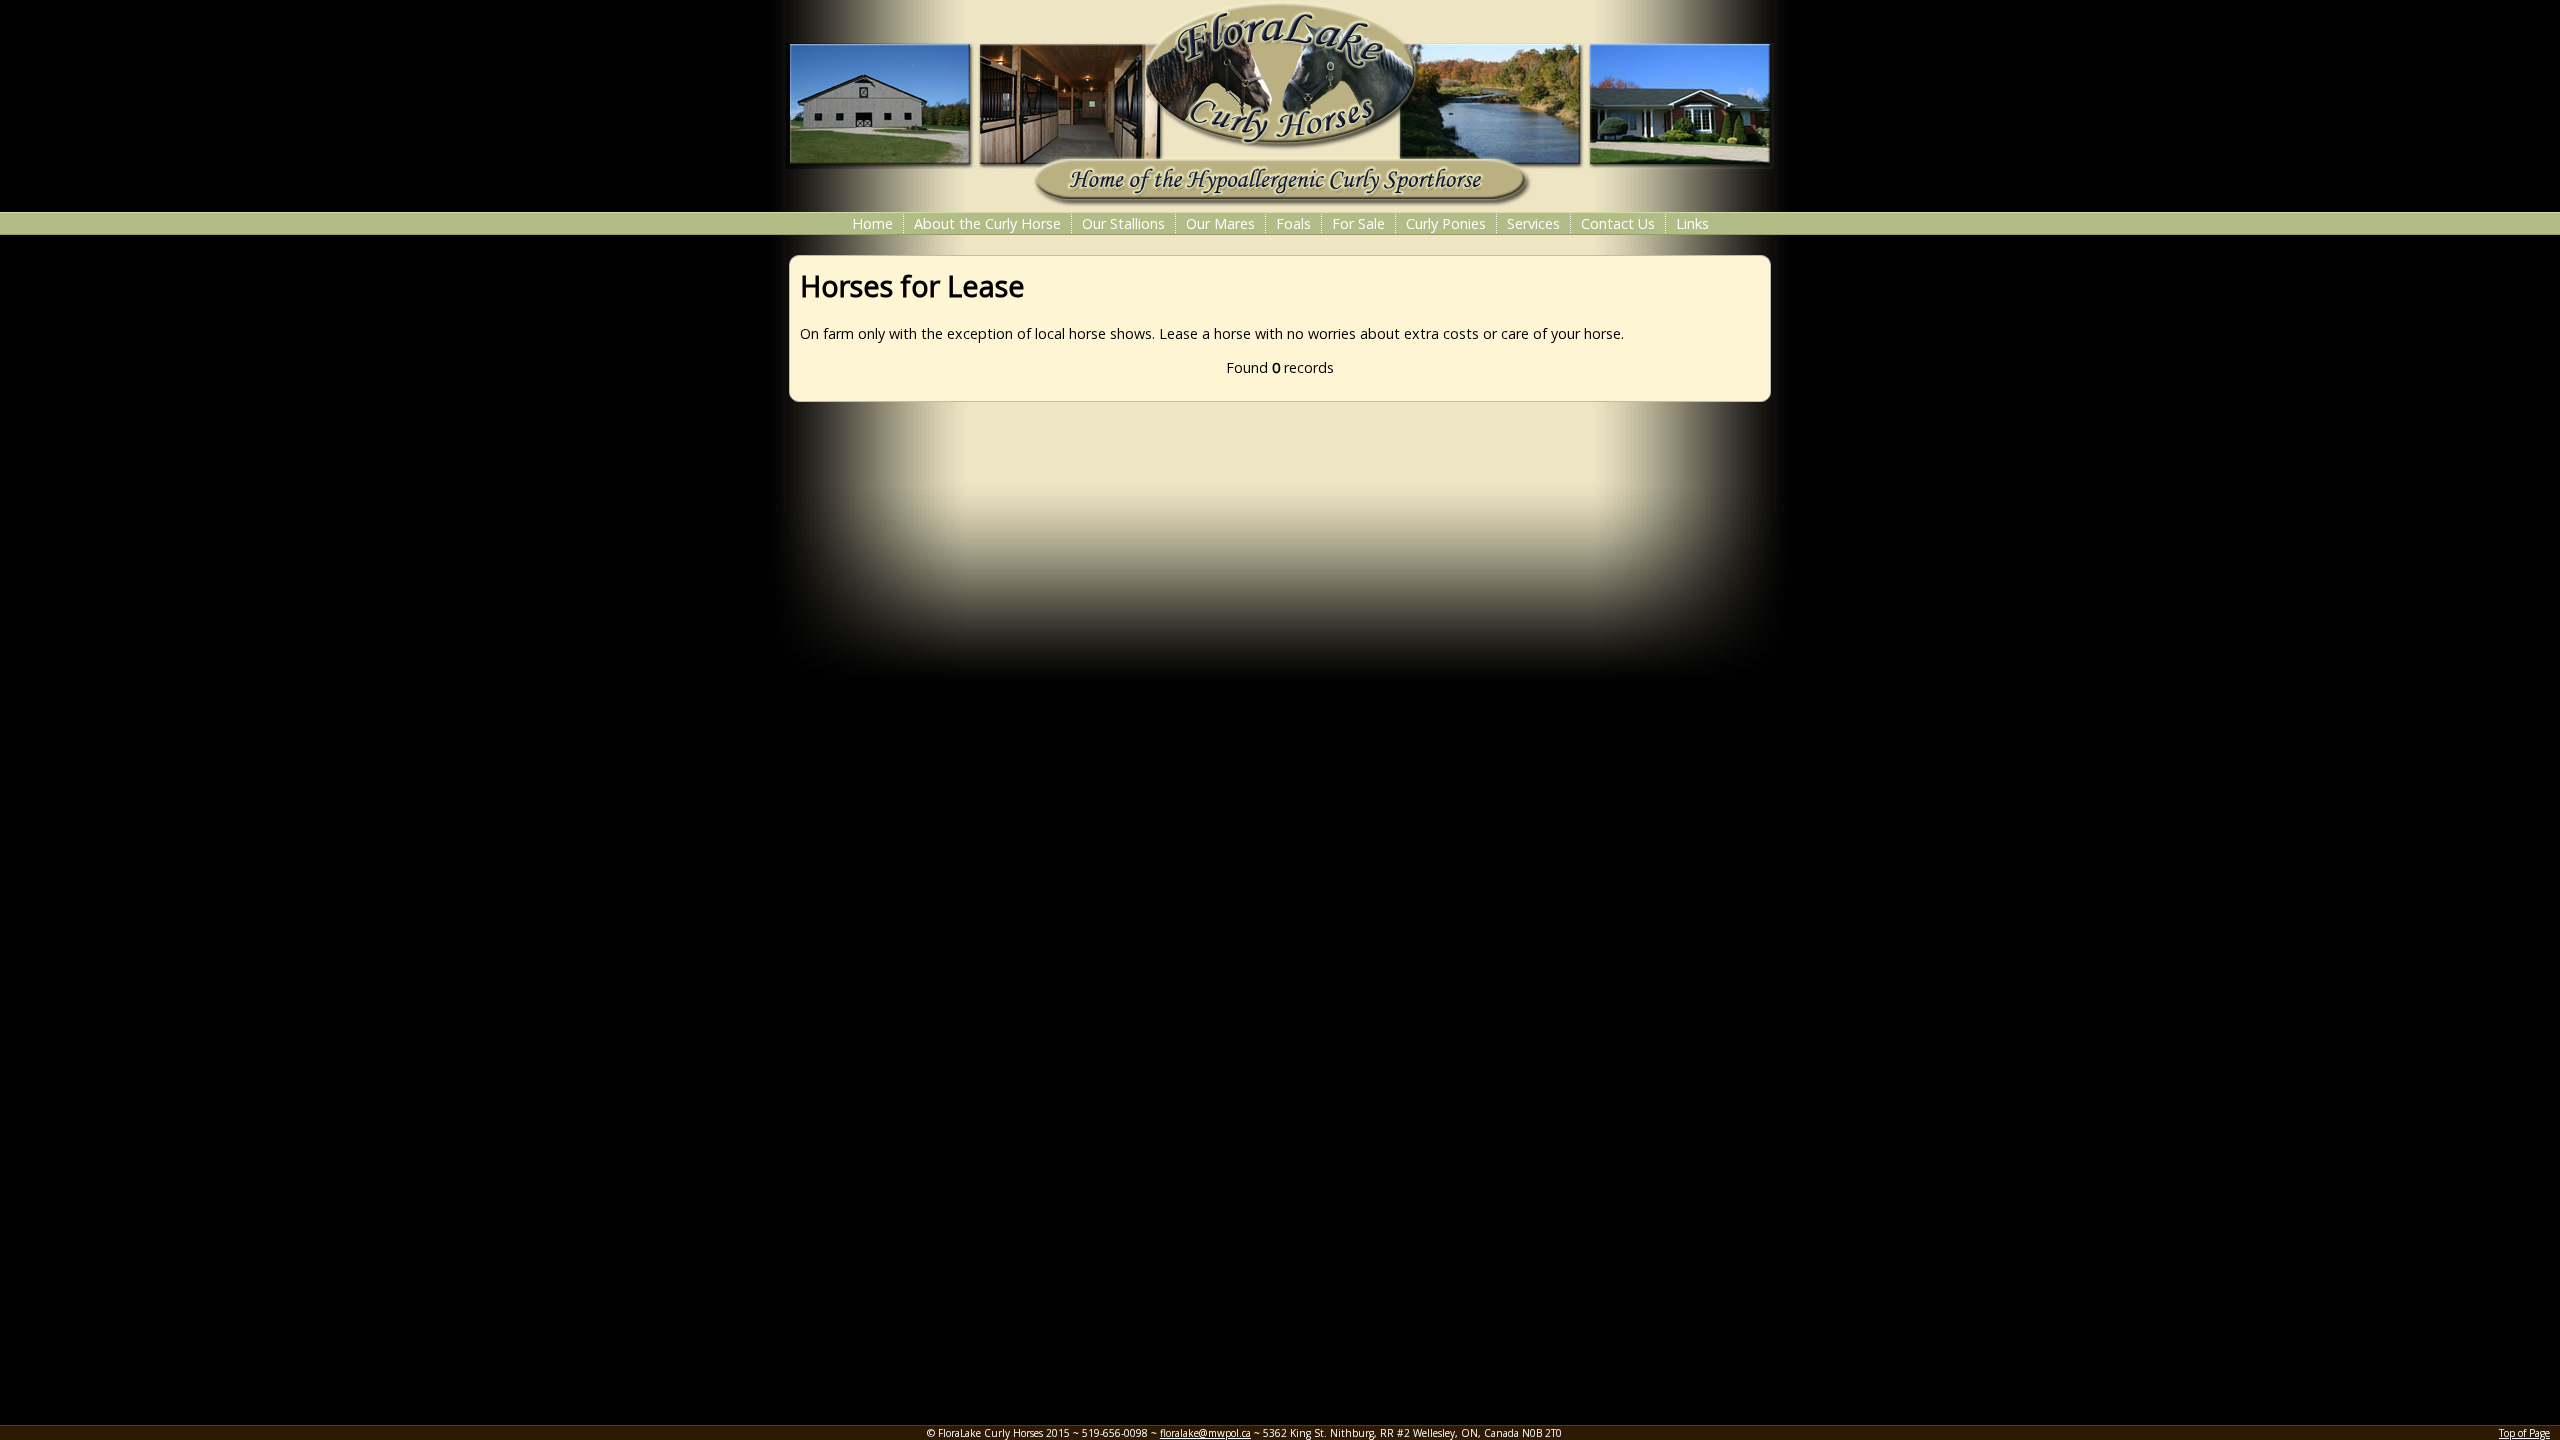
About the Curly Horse (987, 223)
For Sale (1358, 223)
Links (1692, 223)
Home (872, 223)
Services (1533, 223)
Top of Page (2524, 1433)
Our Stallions (1123, 223)
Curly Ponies (1446, 223)
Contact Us (1618, 223)
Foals (1293, 223)
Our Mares (1220, 223)
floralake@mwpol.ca (1205, 1433)
